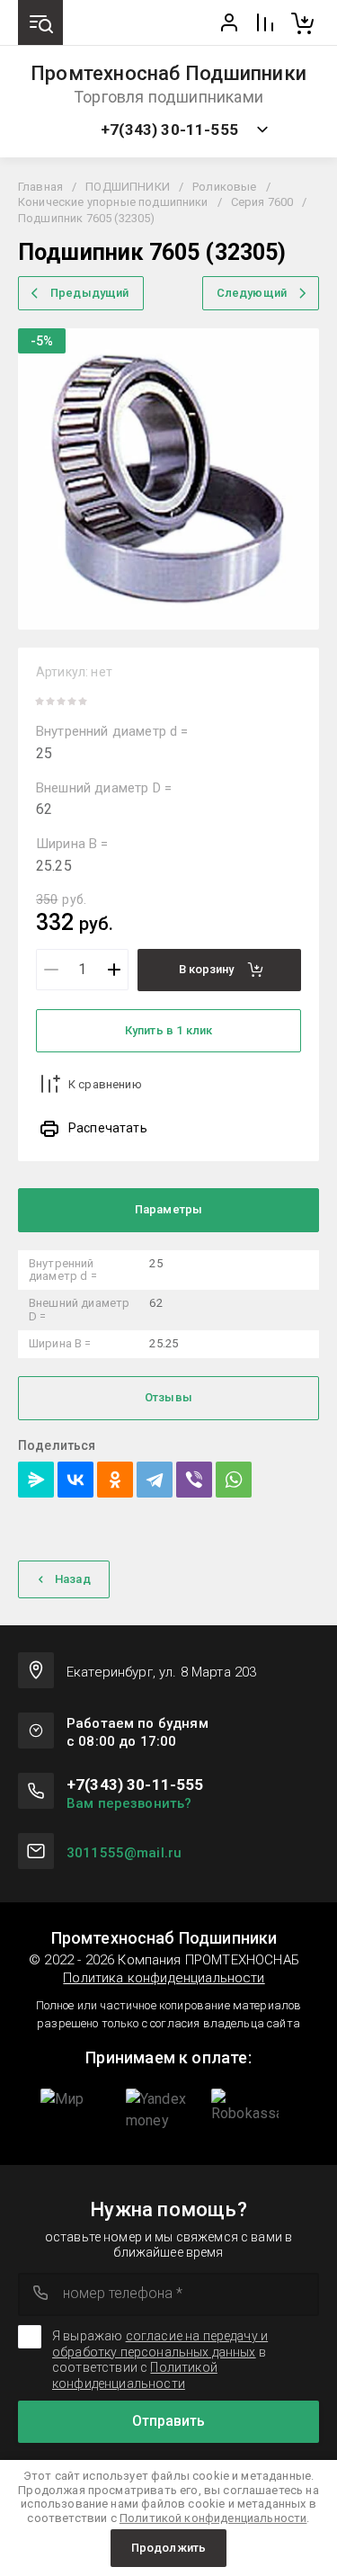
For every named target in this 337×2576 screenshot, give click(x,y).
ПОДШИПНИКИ (128, 187)
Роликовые (224, 187)
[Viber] (194, 1480)
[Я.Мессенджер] (36, 1480)
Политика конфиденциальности (164, 1978)
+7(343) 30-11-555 (169, 130)
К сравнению (105, 1084)
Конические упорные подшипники (113, 202)
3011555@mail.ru (124, 1853)
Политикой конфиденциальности (135, 2375)
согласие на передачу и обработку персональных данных (160, 2344)
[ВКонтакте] (75, 1480)
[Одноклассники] (115, 1480)
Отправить (168, 2421)
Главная (40, 187)
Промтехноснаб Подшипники (168, 74)
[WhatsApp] (234, 1480)
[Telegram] (155, 1480)
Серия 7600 (262, 202)
